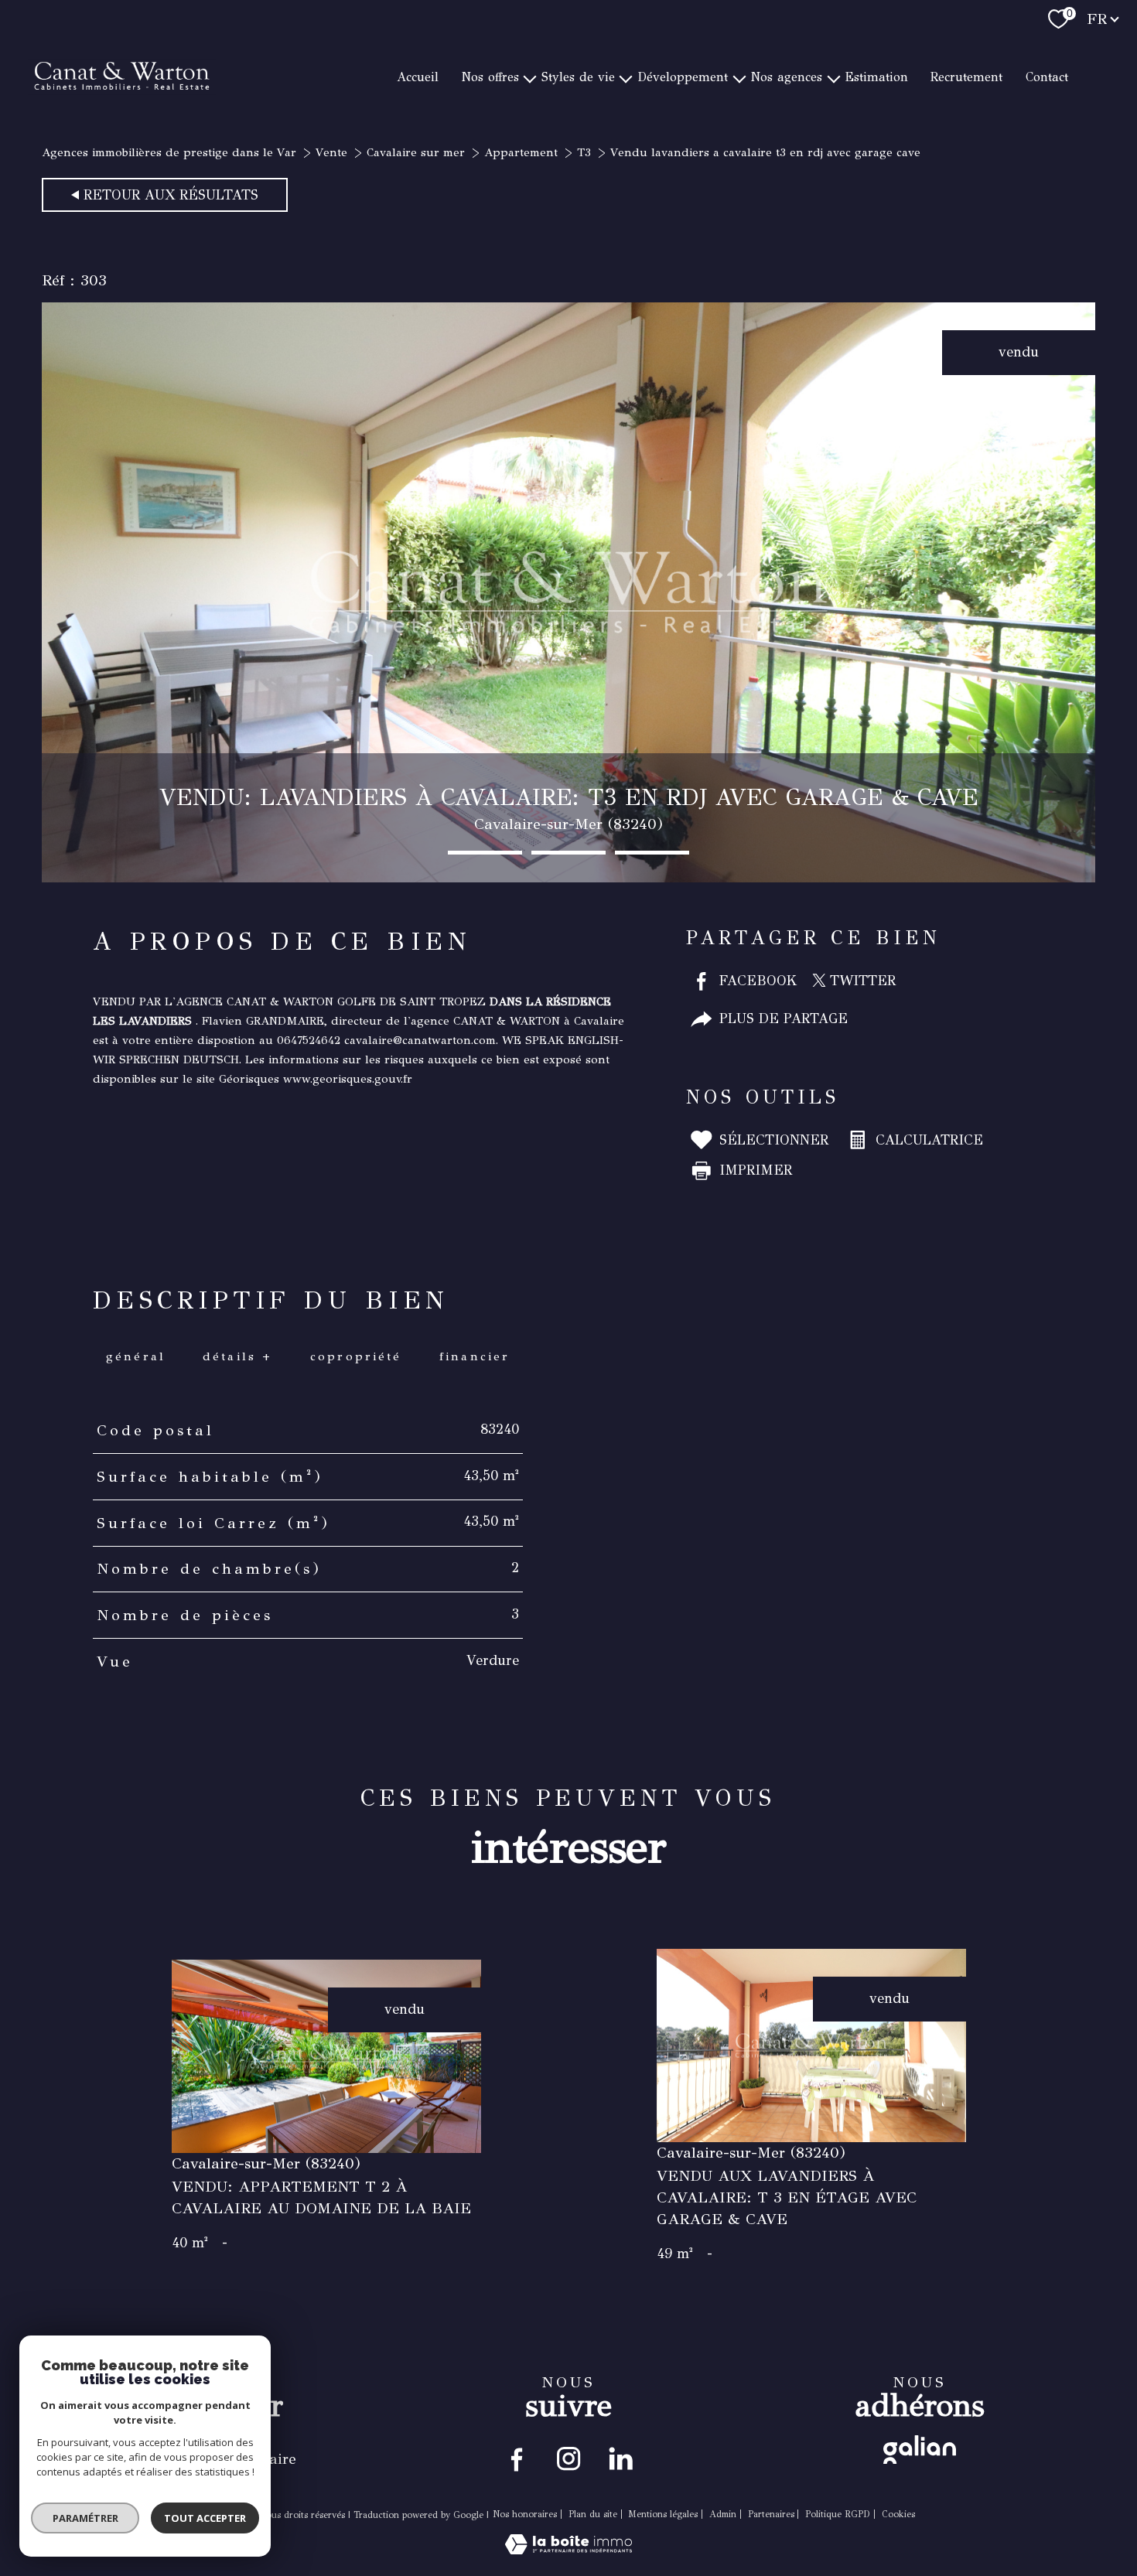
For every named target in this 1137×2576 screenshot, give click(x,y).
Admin (723, 2514)
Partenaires (771, 2514)
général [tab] (135, 1356)
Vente (331, 152)
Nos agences (786, 76)
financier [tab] (475, 1356)
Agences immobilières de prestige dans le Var (169, 152)
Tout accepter (205, 2518)
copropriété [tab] (356, 1356)
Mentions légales (663, 2514)
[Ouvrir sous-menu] (530, 77)
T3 (584, 152)
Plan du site (593, 2514)
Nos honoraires (525, 2514)
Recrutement (967, 76)
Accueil (418, 76)
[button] (485, 853)
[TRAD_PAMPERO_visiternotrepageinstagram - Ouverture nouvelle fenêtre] (568, 2458)
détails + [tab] (238, 1356)
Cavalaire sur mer (416, 152)
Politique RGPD (838, 2514)
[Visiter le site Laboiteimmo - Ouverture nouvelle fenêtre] (568, 2550)
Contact (1047, 76)
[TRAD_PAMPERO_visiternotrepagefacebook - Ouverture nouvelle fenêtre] (517, 2458)
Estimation (877, 76)
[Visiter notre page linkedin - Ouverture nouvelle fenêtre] (620, 2458)
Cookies (898, 2515)
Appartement (521, 152)
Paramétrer (85, 2518)
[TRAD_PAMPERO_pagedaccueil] (122, 127)
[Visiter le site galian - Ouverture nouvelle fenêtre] (920, 2450)
